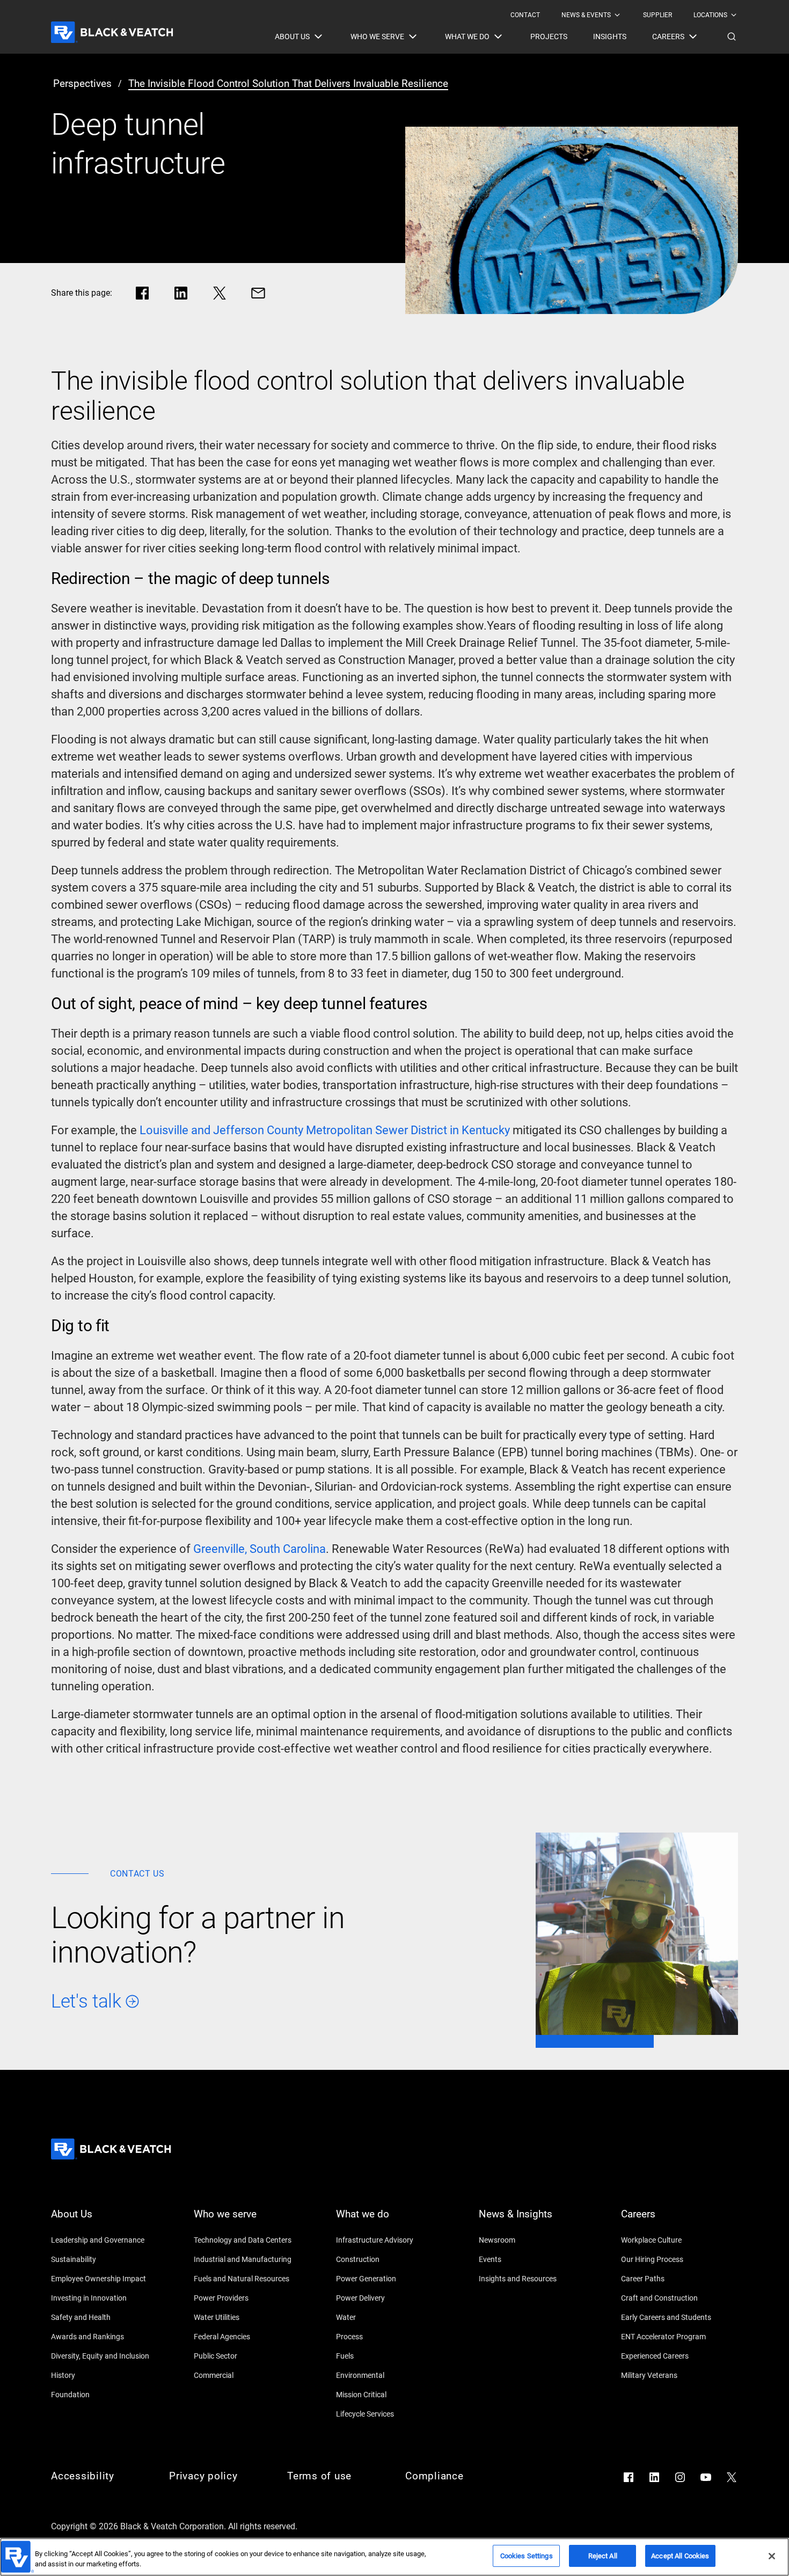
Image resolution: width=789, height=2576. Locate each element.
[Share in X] (220, 293)
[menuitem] (525, 15)
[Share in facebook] (142, 293)
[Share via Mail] (258, 293)
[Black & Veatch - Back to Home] (112, 32)
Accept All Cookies (680, 2556)
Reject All (603, 2556)
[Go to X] (732, 2477)
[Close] (772, 2556)
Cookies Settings (527, 2556)
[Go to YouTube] (706, 2477)
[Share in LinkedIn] (181, 293)
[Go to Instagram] (680, 2477)
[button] (732, 37)
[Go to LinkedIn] (654, 2477)
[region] (394, 2557)
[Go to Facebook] (629, 2477)
